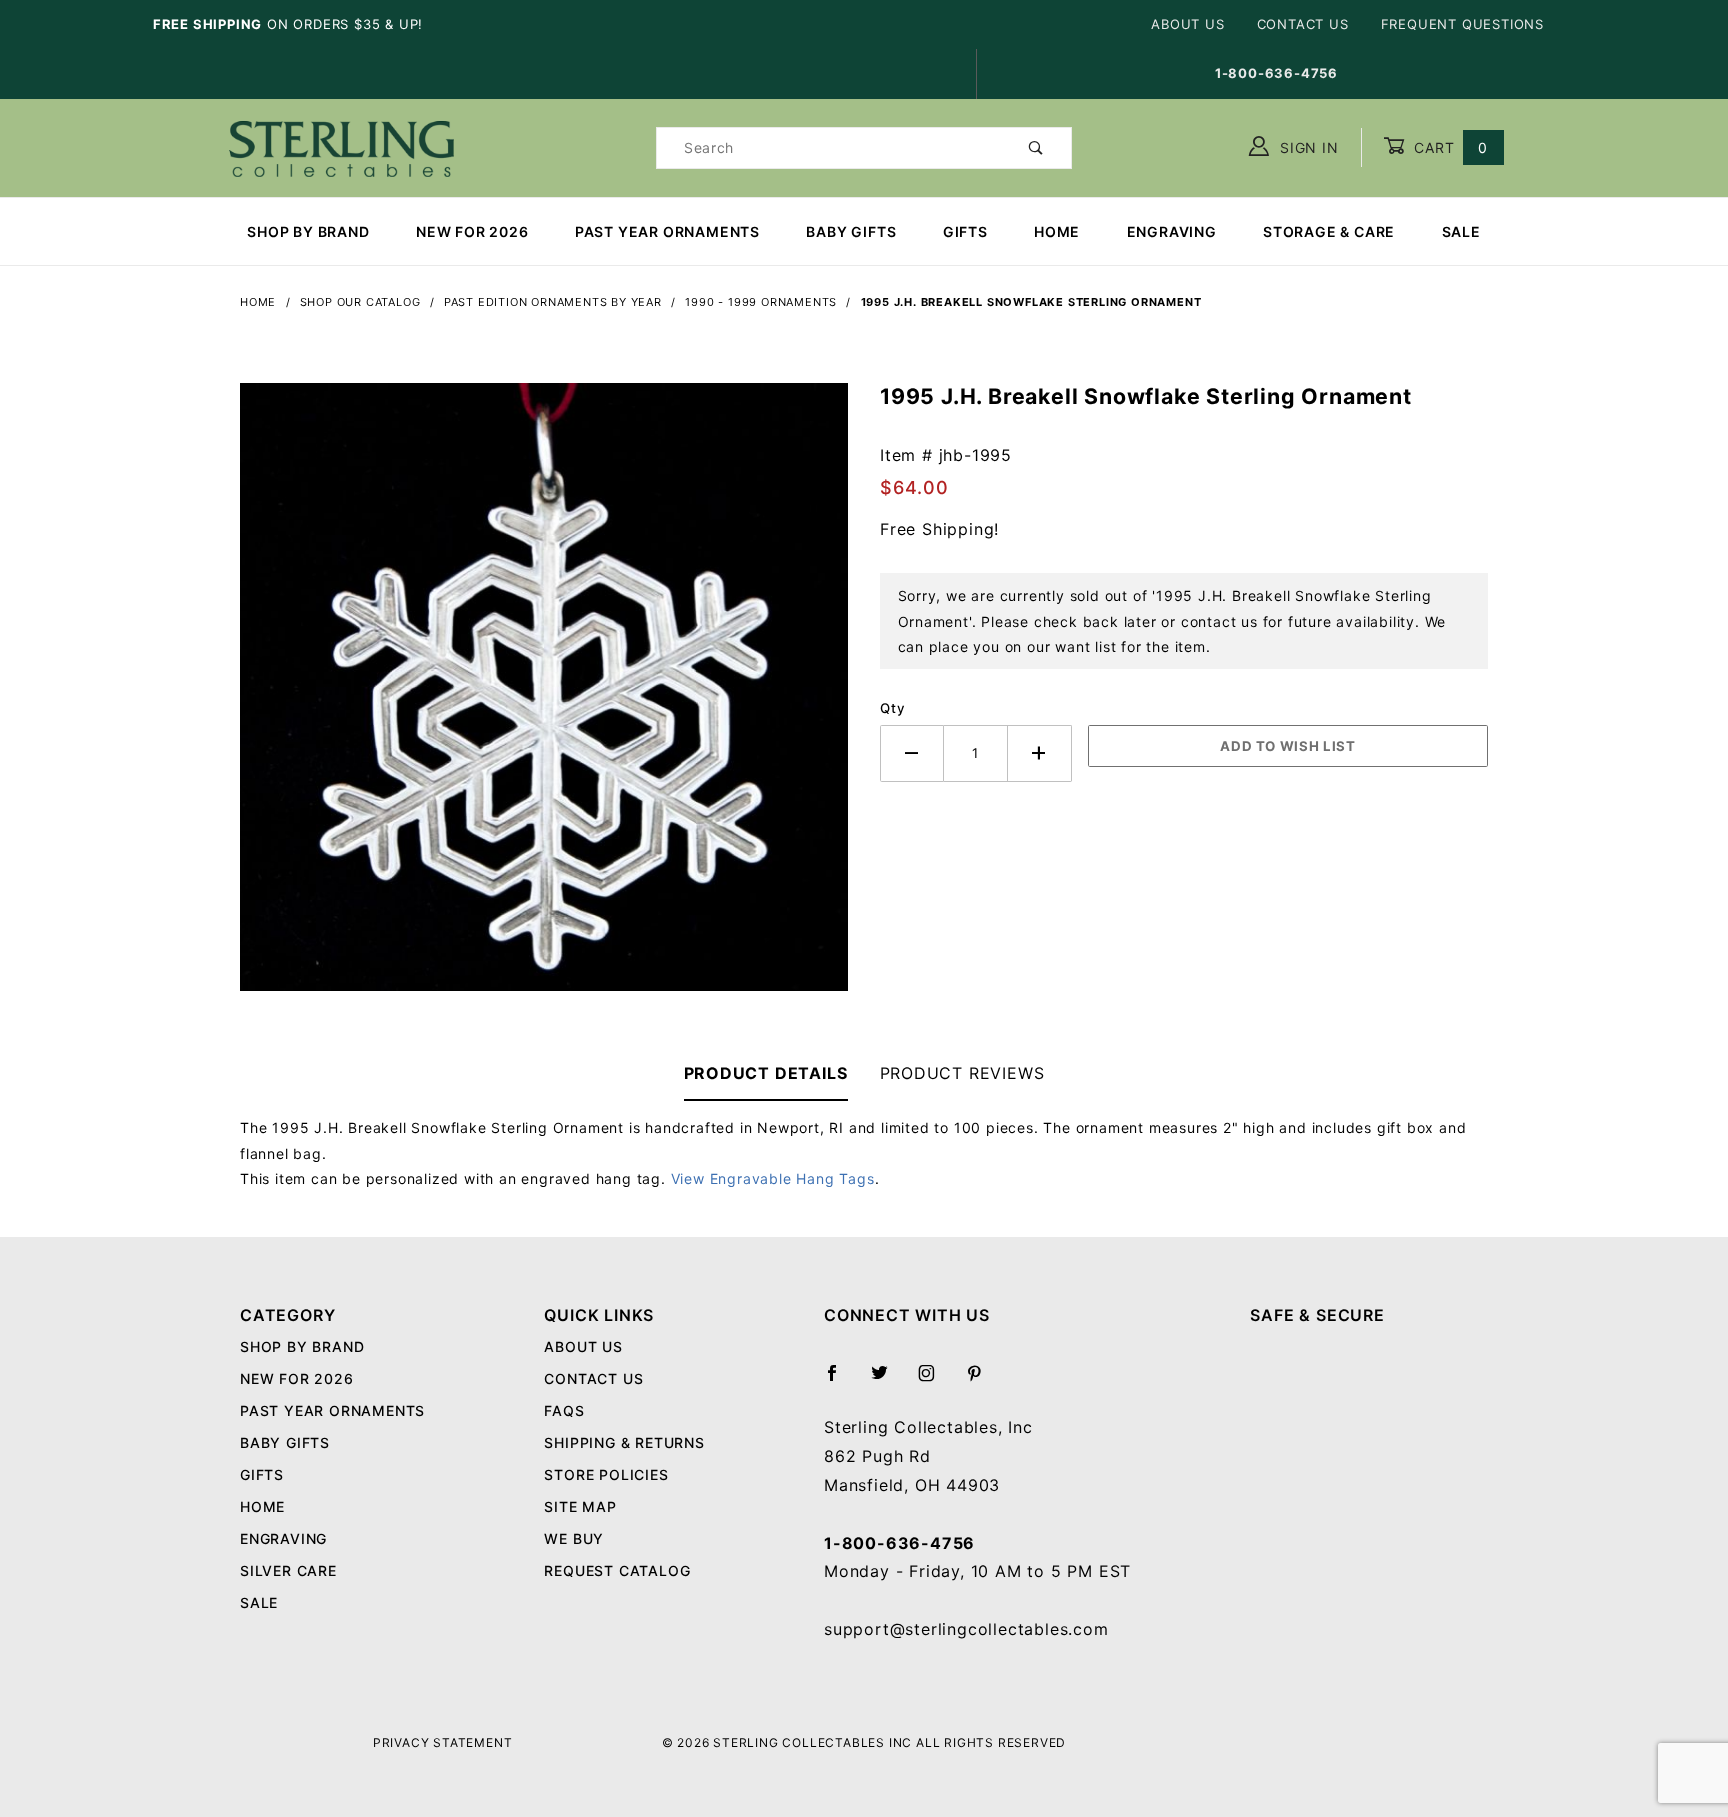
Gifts (965, 231)
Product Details (766, 1073)
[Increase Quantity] (1040, 753)
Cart (1448, 147)
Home (1057, 231)
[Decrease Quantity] (912, 753)
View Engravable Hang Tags (773, 1178)
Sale (1461, 231)
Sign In (1306, 147)
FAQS (564, 1410)
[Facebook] (840, 1381)
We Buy (574, 1538)
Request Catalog (617, 1570)
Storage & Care (1329, 231)
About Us (1187, 24)
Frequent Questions (1462, 24)
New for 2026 (472, 231)
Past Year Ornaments (667, 231)
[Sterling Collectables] (341, 145)
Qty (892, 708)
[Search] (1036, 148)
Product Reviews (962, 1073)
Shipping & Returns (624, 1442)
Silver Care (288, 1570)
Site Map (580, 1506)
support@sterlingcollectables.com (966, 1629)
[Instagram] (935, 1381)
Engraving (1172, 231)
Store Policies (606, 1474)
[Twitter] (888, 1381)
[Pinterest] (982, 1381)
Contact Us (1303, 24)
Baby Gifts (851, 231)
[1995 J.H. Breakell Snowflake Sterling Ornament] (544, 697)
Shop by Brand (308, 231)
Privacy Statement (443, 1742)
